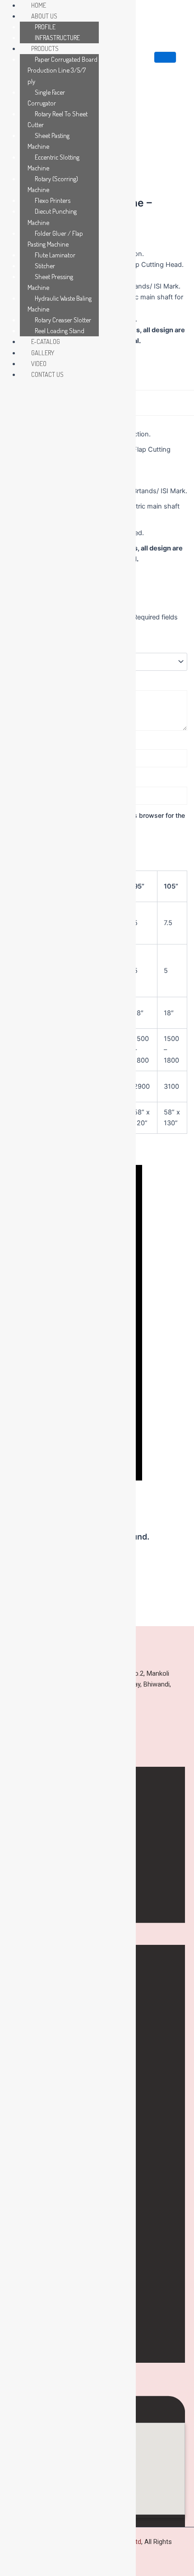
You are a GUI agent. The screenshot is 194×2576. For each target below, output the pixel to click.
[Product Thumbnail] (165, 57)
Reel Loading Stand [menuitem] (60, 330)
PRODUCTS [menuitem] (45, 48)
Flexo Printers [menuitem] (53, 200)
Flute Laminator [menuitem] (55, 255)
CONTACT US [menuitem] (47, 374)
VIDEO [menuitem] (39, 363)
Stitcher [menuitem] (45, 266)
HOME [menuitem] (39, 5)
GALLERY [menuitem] (43, 353)
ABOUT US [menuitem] (44, 16)
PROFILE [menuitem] (45, 27)
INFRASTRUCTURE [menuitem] (57, 37)
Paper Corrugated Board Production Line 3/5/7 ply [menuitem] (62, 70)
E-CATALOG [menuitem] (46, 341)
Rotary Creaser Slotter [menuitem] (63, 320)
